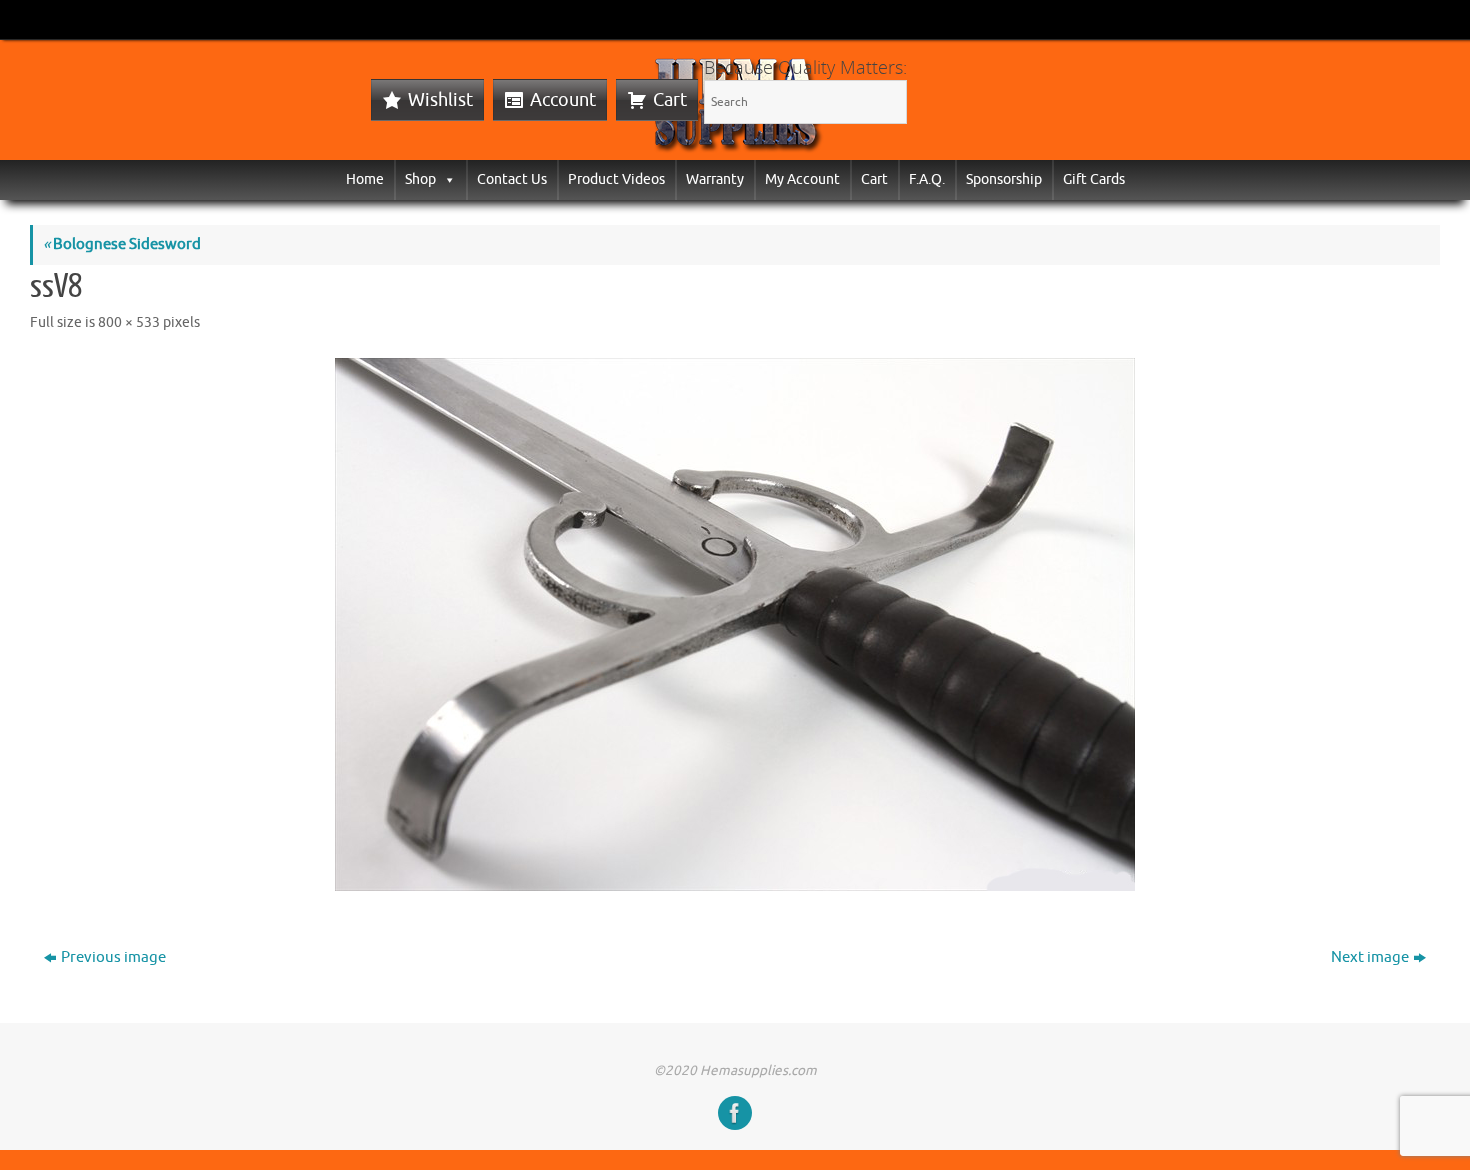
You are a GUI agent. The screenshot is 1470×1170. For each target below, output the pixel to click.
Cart (670, 100)
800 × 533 (129, 322)
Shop (420, 179)
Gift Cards (1094, 179)
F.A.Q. (927, 179)
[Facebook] (735, 1113)
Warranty (715, 179)
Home (365, 179)
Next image (1370, 957)
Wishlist (440, 100)
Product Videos (616, 179)
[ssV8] (735, 624)
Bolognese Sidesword (122, 244)
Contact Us (512, 179)
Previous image (113, 957)
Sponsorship (1004, 179)
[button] (446, 179)
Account (563, 100)
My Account (802, 179)
